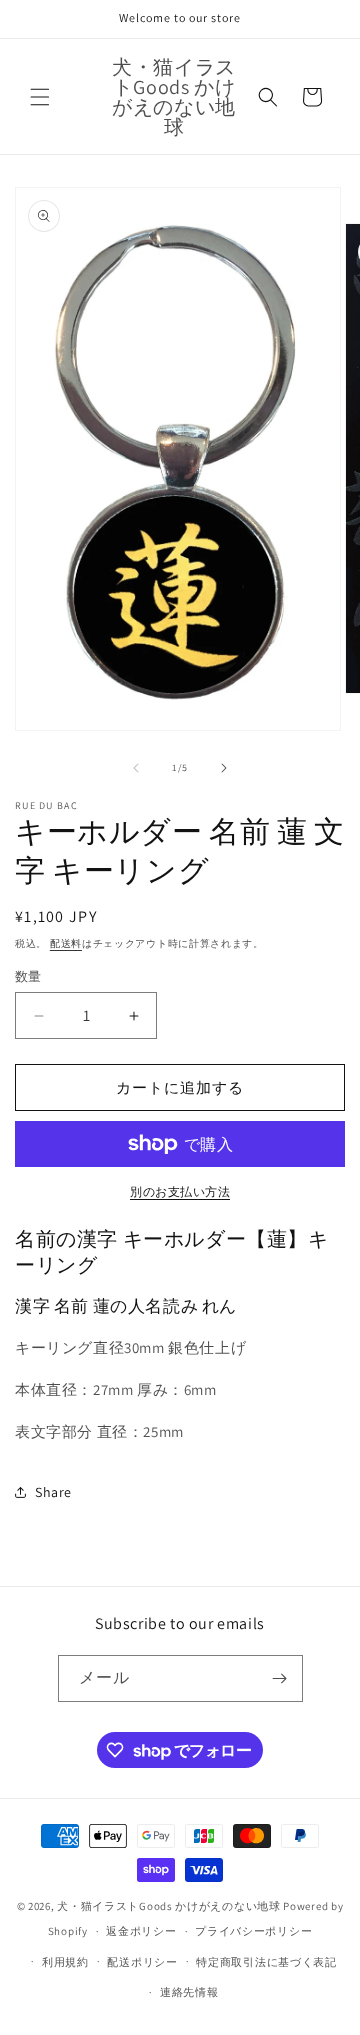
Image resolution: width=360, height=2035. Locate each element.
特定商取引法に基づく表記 (266, 1962)
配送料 (66, 943)
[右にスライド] (224, 768)
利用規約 (65, 1962)
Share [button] (53, 1492)
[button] (40, 97)
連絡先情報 (189, 1992)
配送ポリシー (142, 1962)
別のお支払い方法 (180, 1191)
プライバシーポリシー (253, 1931)
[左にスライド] (136, 768)
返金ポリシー (141, 1931)
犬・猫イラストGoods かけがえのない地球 (168, 1906)
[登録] (280, 1678)
